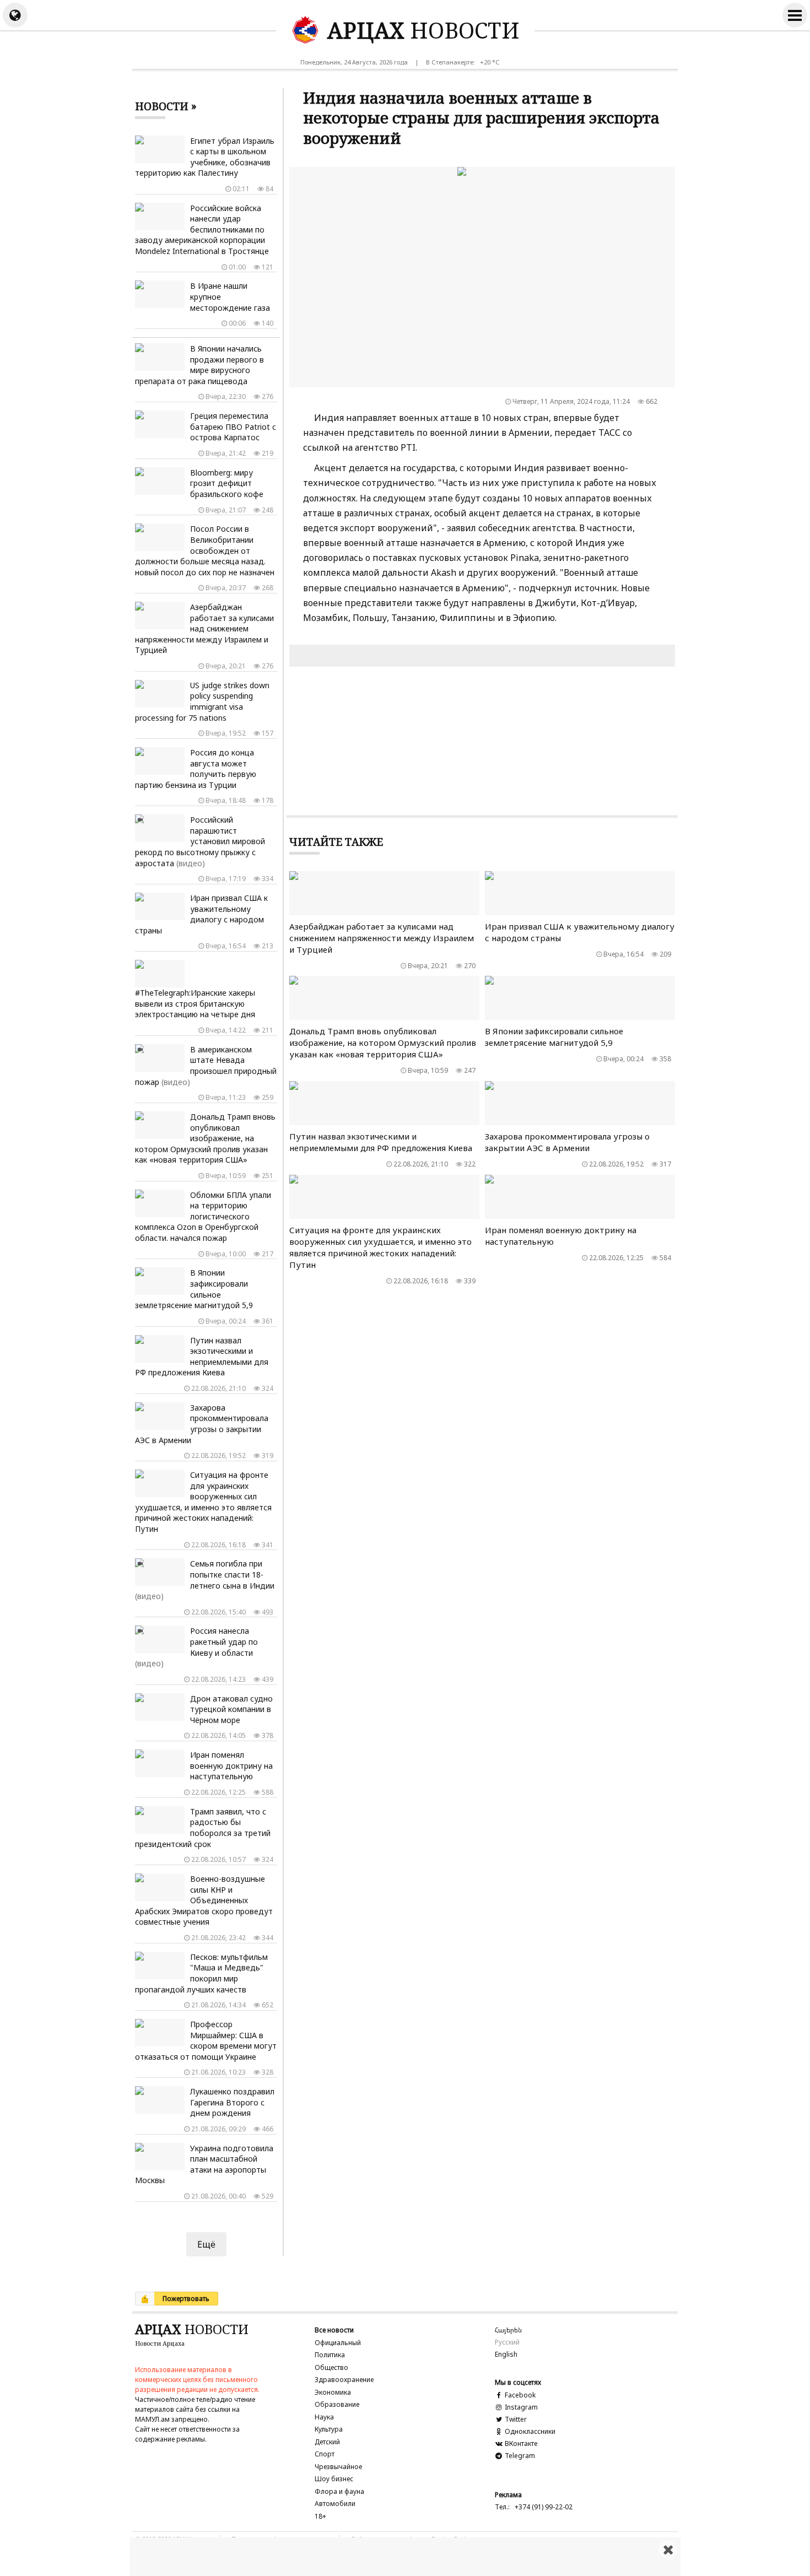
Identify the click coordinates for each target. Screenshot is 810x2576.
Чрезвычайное (338, 2467)
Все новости (334, 2330)
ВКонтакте (520, 2443)
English (506, 2354)
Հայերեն (508, 2330)
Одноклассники (529, 2431)
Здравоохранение (344, 2380)
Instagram (520, 2407)
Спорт (325, 2454)
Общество (331, 2367)
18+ (320, 2516)
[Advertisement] (405, 2557)
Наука (324, 2417)
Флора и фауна (339, 2491)
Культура (329, 2429)
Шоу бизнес (334, 2479)
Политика (330, 2355)
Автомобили (335, 2504)
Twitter (515, 2419)
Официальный (338, 2343)
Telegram (519, 2456)
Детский (327, 2442)
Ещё (206, 2244)
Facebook (519, 2395)
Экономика (333, 2392)
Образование (337, 2404)
